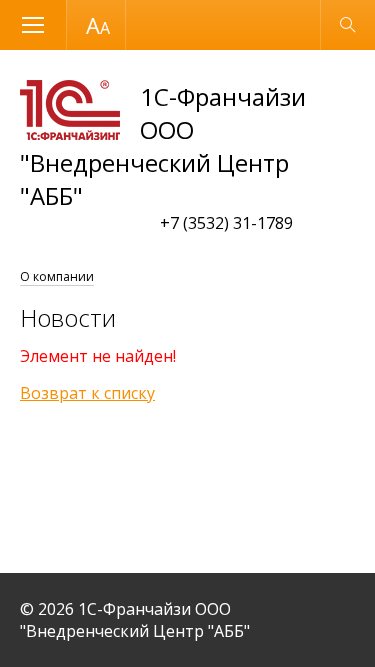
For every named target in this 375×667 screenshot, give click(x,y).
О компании (57, 276)
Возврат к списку (87, 393)
